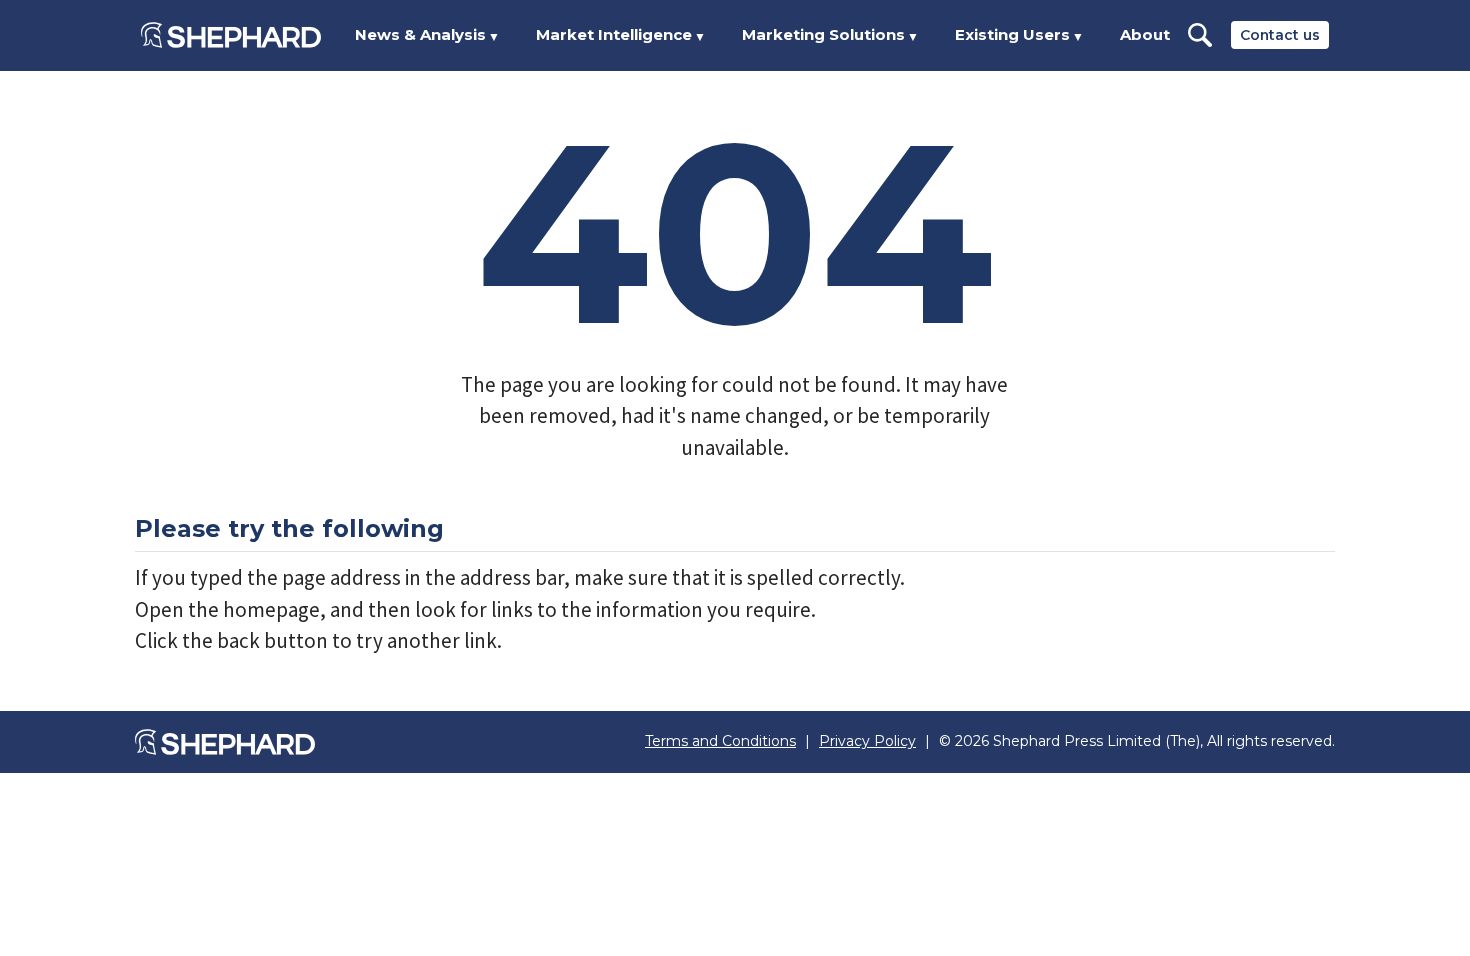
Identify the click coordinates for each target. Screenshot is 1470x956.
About (1145, 34)
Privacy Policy (867, 741)
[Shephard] (231, 35)
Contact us (1280, 35)
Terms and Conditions (720, 741)
